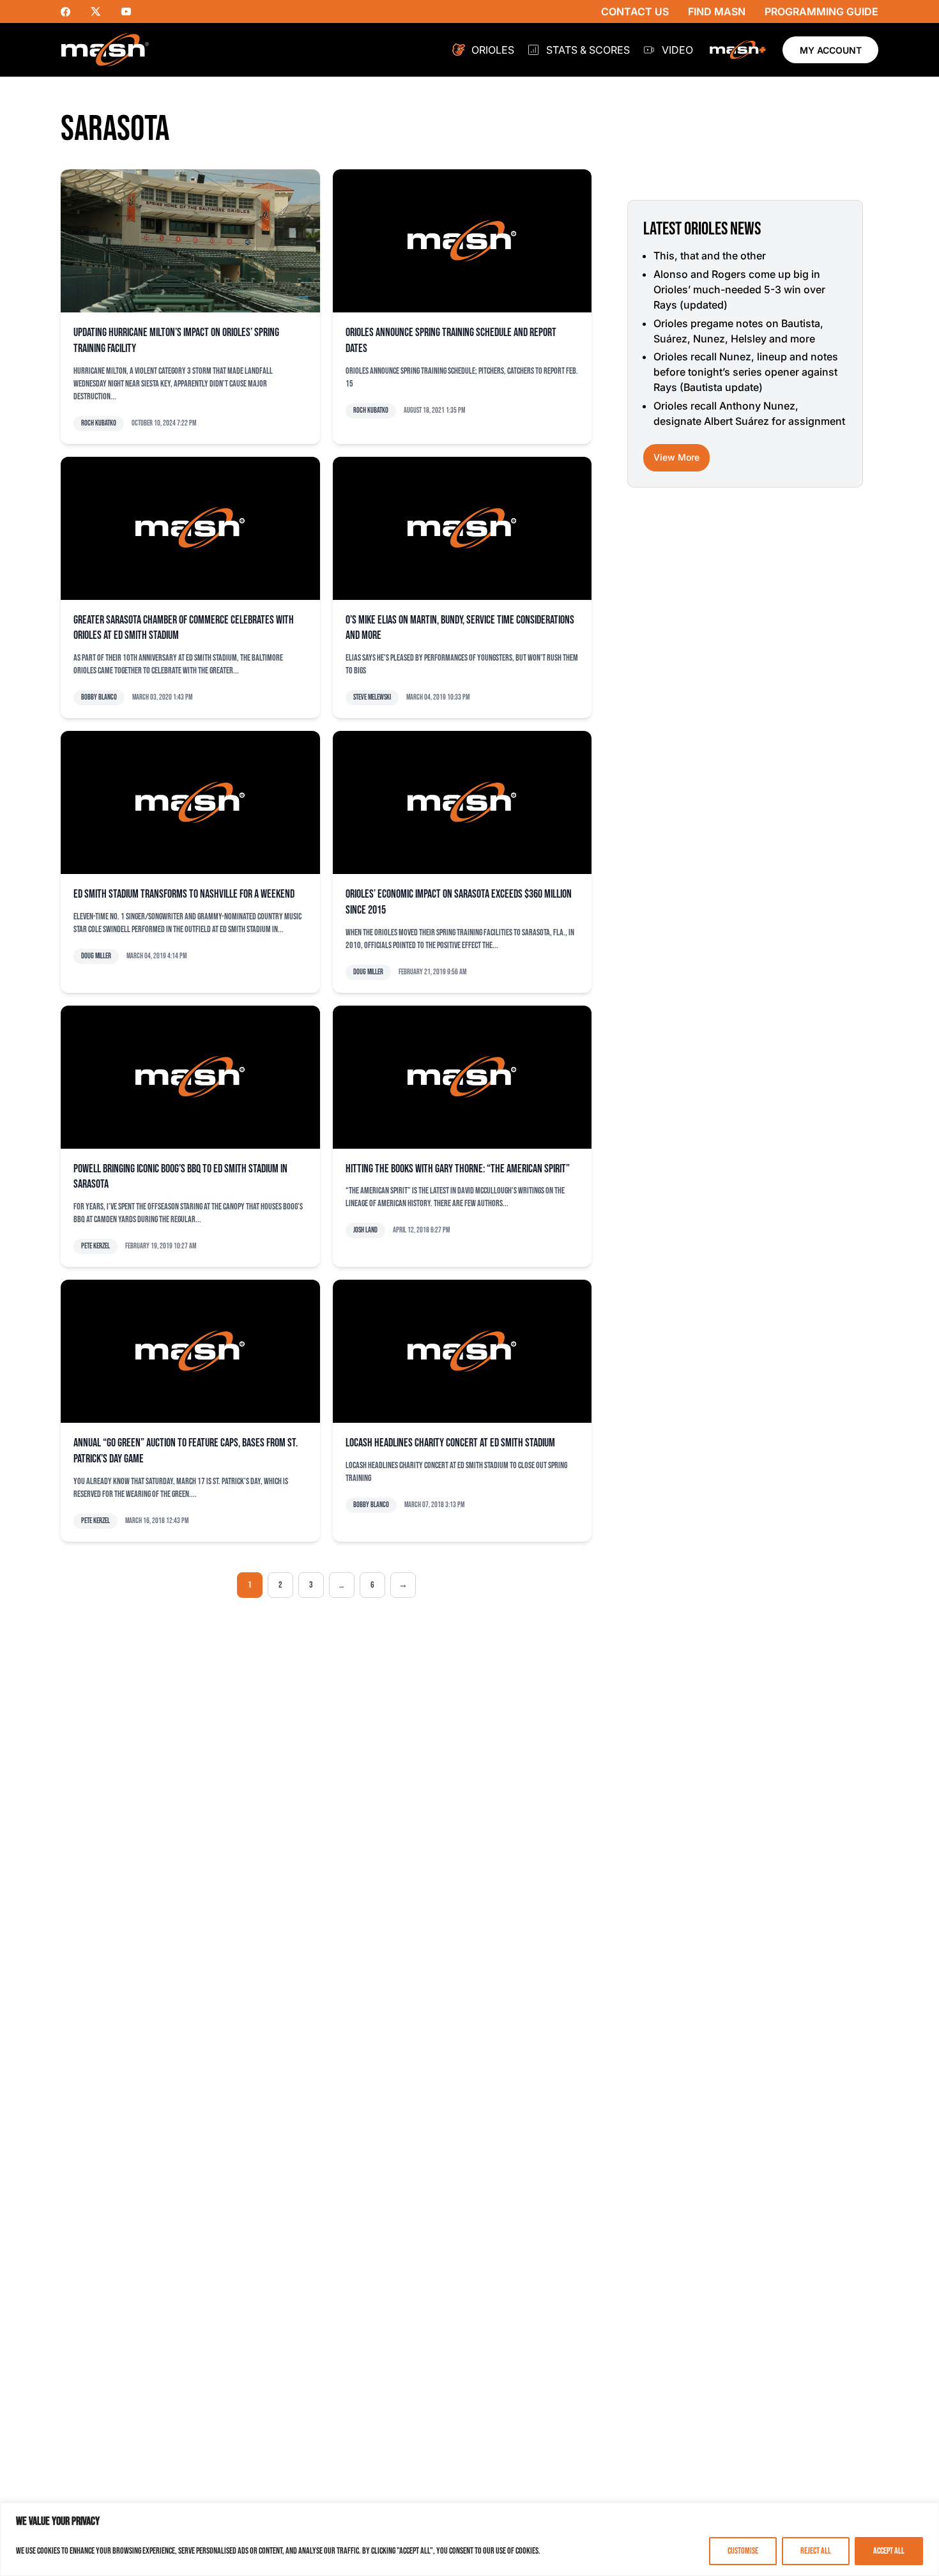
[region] (469, 2539)
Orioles (493, 50)
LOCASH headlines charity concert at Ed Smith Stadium (450, 1443)
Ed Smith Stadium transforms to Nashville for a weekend (184, 894)
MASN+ (738, 50)
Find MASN (717, 11)
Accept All (889, 2551)
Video (677, 50)
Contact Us (635, 11)
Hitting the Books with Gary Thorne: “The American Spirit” (458, 1169)
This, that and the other (710, 256)
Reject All (816, 2551)
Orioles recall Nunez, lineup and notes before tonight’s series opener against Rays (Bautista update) (746, 372)
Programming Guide (821, 11)
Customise (743, 2551)
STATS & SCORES (588, 50)
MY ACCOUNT (831, 50)
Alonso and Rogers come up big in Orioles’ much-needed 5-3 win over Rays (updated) (739, 289)
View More (676, 457)
